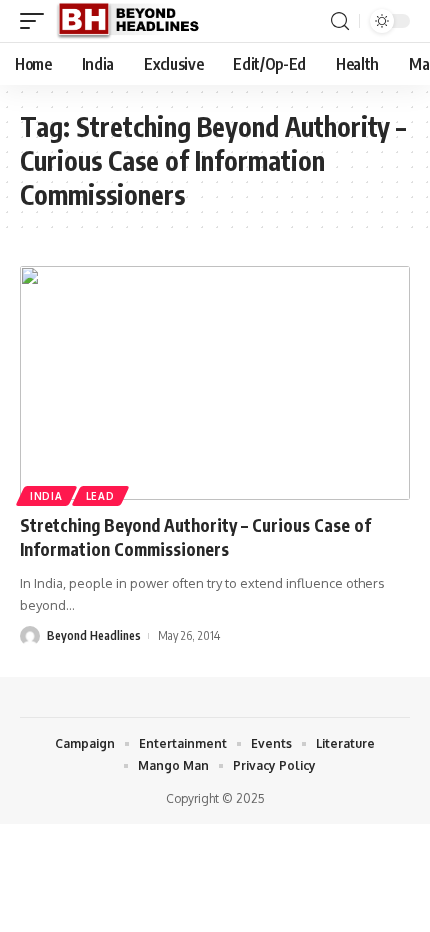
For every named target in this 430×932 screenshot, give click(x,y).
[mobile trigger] (37, 21)
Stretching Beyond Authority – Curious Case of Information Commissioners (195, 537)
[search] (340, 21)
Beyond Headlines (94, 635)
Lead (100, 496)
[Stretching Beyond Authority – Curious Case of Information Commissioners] (215, 383)
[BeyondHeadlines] (135, 21)
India (46, 496)
